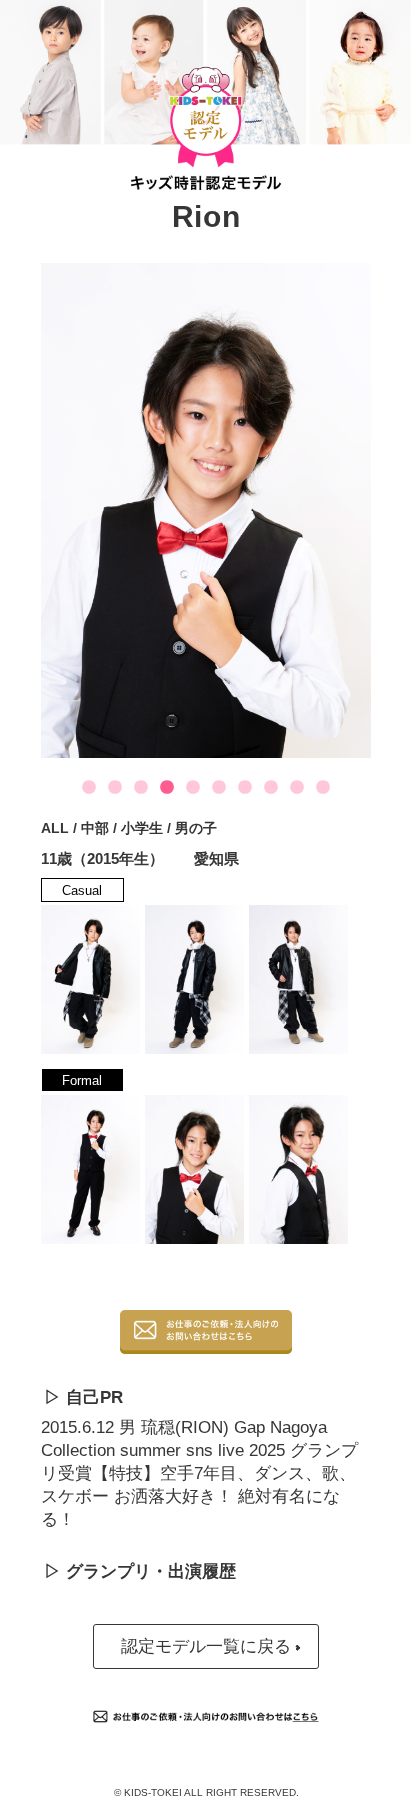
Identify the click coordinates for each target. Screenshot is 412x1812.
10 (323, 788)
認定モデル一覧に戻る (206, 1646)
